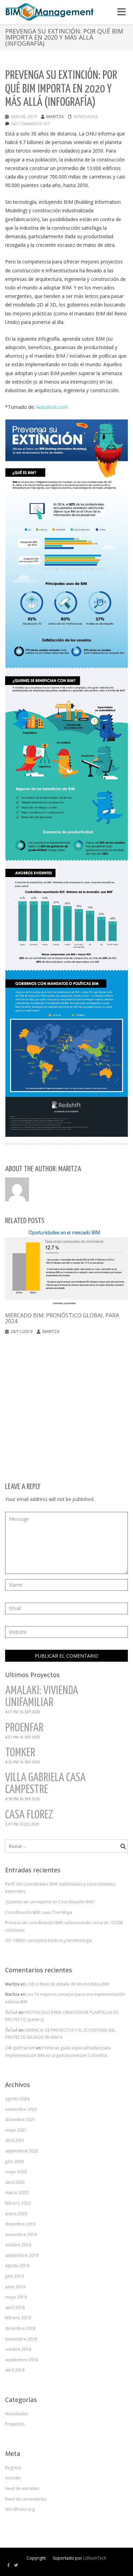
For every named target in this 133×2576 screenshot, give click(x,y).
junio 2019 (15, 2287)
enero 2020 (16, 2214)
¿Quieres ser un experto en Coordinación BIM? (50, 1902)
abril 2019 (15, 2308)
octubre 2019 (18, 2245)
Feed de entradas (22, 2488)
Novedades (85, 117)
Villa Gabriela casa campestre (45, 1784)
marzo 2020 (17, 2193)
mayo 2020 (16, 2172)
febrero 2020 (18, 2203)
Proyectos (15, 2424)
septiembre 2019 (22, 2255)
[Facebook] (9, 2565)
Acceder (13, 2478)
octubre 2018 (18, 2349)
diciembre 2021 (20, 2120)
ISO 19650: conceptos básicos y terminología (49, 1940)
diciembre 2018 (20, 2328)
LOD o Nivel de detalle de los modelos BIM (68, 1984)
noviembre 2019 (21, 2235)
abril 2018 (15, 2370)
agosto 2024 (17, 2099)
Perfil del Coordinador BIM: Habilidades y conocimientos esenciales (60, 1888)
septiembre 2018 (22, 2360)
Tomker (20, 1753)
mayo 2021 (16, 2130)
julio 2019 (14, 2276)
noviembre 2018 (21, 2339)
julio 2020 (14, 2162)
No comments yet (30, 124)
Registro (13, 2468)
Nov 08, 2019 (24, 117)
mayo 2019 (16, 2297)
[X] (16, 2565)
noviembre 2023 (21, 2109)
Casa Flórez (29, 1815)
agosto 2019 (17, 2266)
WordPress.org (20, 2509)
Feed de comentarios (26, 2499)
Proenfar (24, 1728)
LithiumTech (95, 2558)
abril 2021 (15, 2140)
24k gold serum (20, 2048)
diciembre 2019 (20, 2224)
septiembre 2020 (22, 2151)
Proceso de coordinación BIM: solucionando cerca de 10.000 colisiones (64, 1926)
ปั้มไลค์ (11, 2012)
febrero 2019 (18, 2318)
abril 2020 (15, 2182)
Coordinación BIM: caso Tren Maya (39, 1912)
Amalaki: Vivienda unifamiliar (42, 1697)
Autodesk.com (52, 407)
